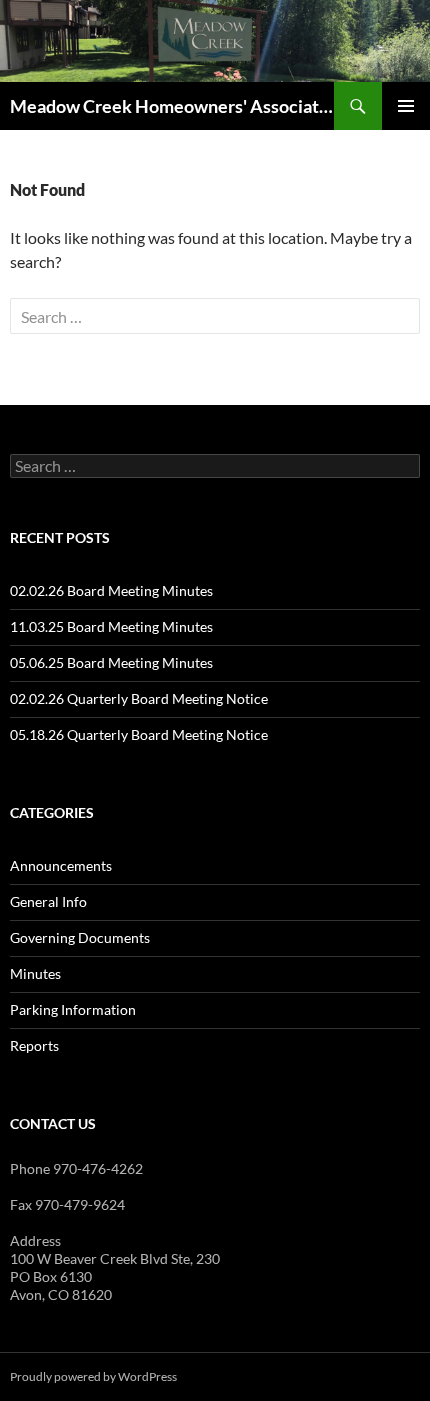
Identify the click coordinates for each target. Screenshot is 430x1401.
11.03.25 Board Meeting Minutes (111, 626)
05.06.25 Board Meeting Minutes (111, 662)
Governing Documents (80, 937)
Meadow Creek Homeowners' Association (172, 106)
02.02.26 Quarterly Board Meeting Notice (139, 698)
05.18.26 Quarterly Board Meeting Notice (139, 734)
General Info (48, 901)
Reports (34, 1045)
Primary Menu (406, 106)
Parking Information (73, 1009)
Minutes (35, 973)
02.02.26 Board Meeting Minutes (111, 590)
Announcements (61, 865)
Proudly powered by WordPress (93, 1376)
